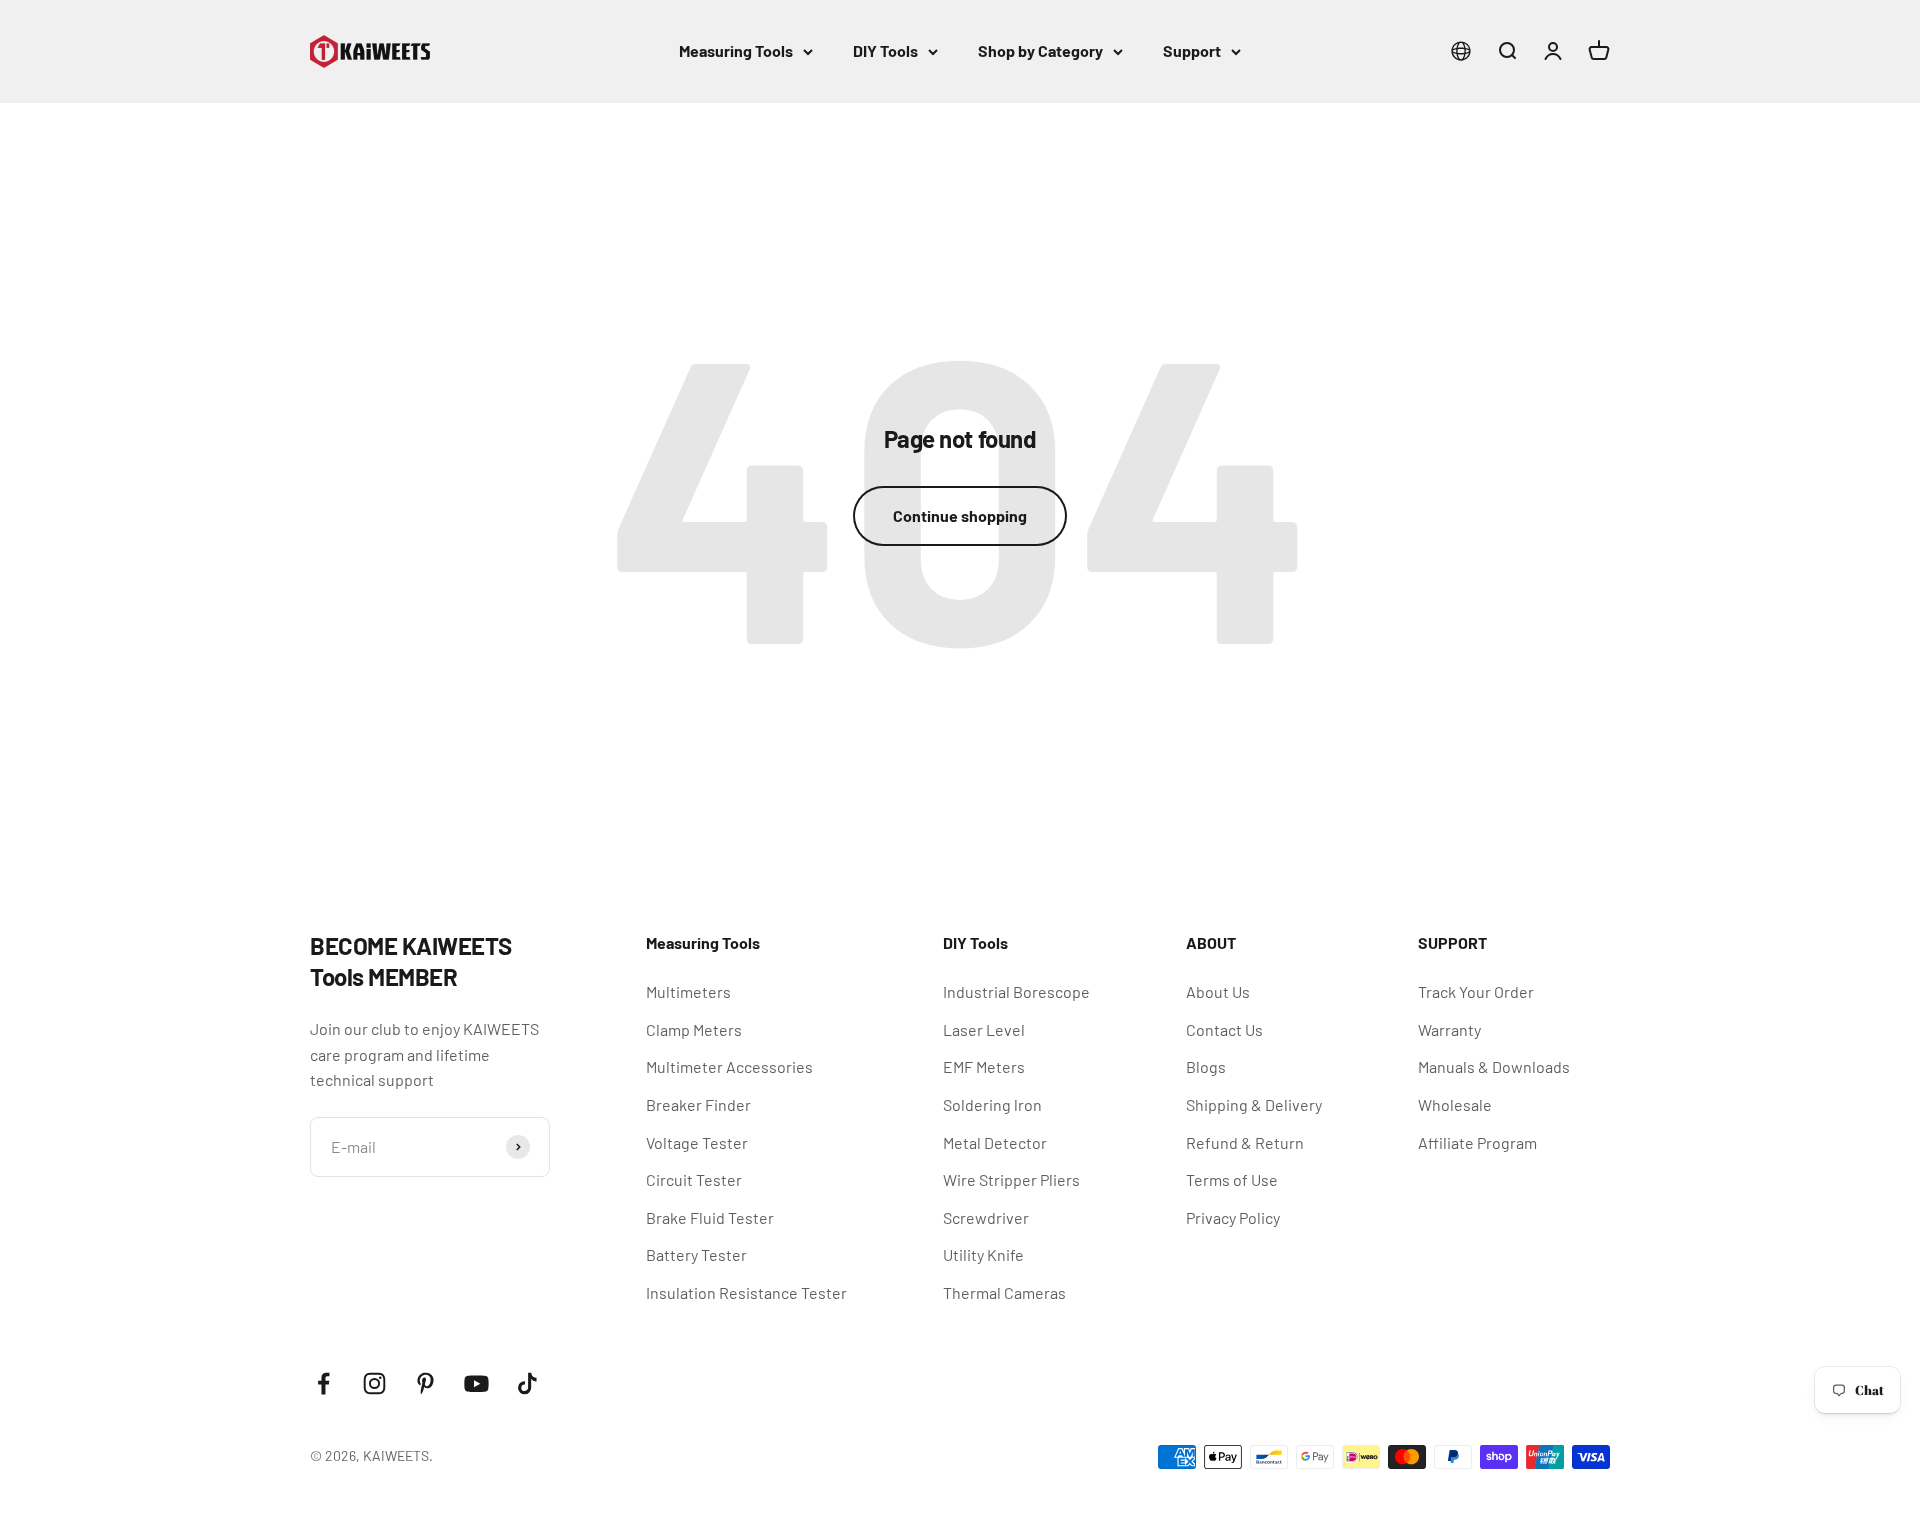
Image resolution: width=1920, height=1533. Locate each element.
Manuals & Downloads (1494, 1066)
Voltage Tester (697, 1142)
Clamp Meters (694, 1029)
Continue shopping (960, 515)
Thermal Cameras (1004, 1292)
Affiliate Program (1477, 1142)
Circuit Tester (694, 1179)
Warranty (1449, 1029)
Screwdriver (986, 1217)
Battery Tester (696, 1254)
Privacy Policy (1233, 1217)
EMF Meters (984, 1066)
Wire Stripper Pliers (1011, 1179)
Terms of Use (1232, 1179)
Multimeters (688, 991)
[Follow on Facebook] (323, 1383)
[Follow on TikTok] (527, 1383)
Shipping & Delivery (1254, 1104)
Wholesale (1455, 1104)
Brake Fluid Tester (710, 1217)
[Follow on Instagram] (374, 1383)
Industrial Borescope (1016, 991)
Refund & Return (1245, 1142)
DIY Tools (885, 50)
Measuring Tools (736, 50)
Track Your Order (1476, 991)
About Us (1218, 991)
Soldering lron (992, 1104)
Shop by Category (1040, 50)
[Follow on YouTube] (476, 1383)
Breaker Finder (698, 1104)
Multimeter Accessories (729, 1066)
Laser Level (984, 1029)
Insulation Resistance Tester (746, 1292)
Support (1192, 50)
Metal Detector (995, 1142)
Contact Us (1224, 1029)
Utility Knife (983, 1254)
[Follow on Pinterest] (425, 1383)
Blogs (1206, 1066)
